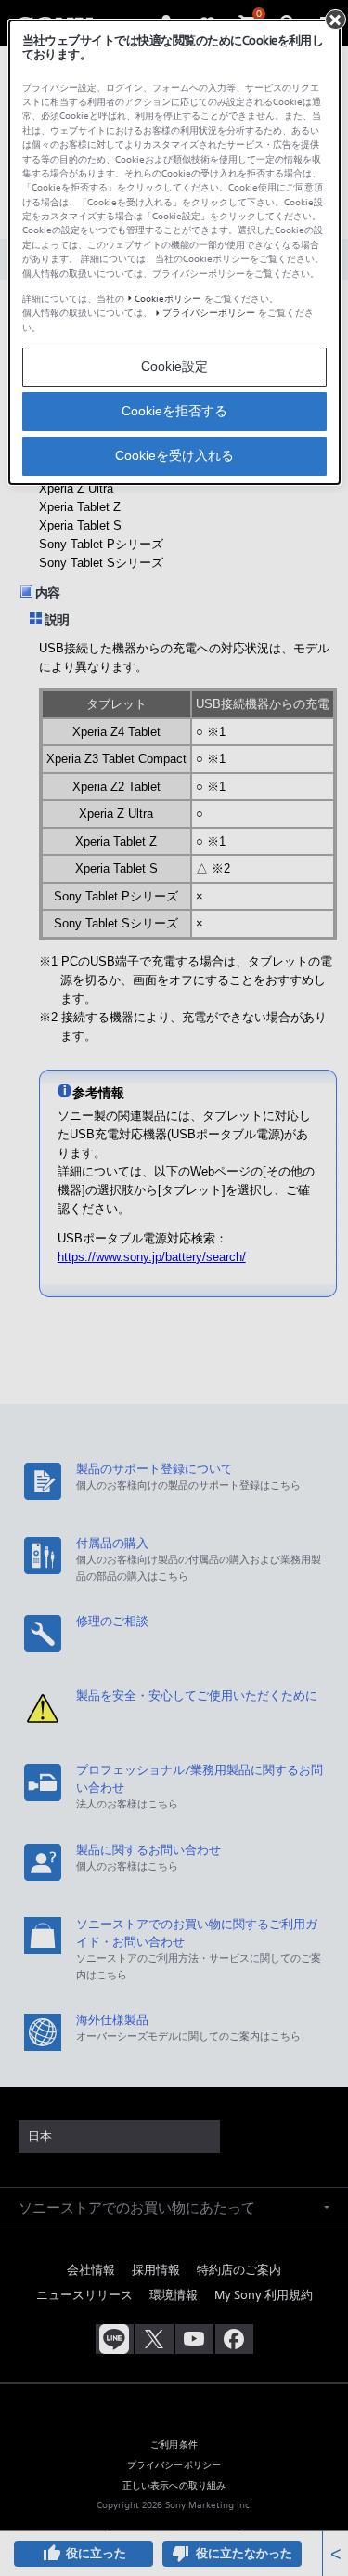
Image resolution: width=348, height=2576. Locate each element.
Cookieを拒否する (174, 411)
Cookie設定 (174, 366)
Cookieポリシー (168, 299)
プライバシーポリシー (209, 313)
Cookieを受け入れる (174, 455)
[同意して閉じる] (335, 20)
